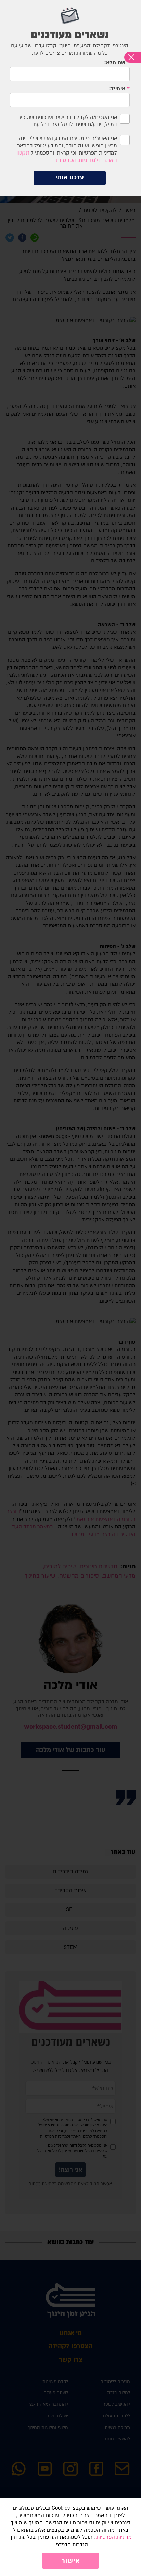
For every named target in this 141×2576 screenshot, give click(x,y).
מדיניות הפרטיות (114, 2537)
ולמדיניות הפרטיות (78, 160)
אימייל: (117, 89)
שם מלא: (115, 63)
